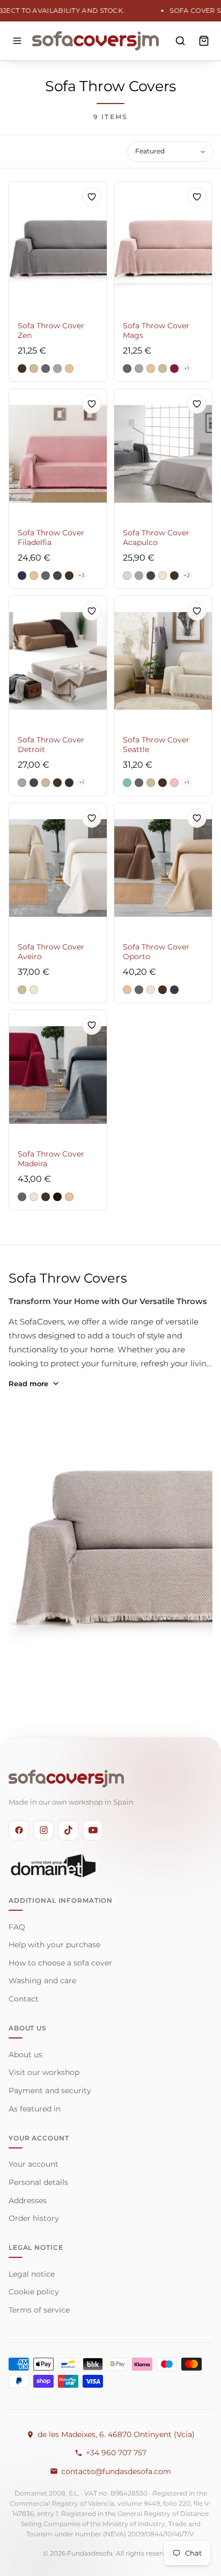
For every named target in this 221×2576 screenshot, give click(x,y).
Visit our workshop (44, 2072)
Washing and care (42, 1981)
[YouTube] (93, 1830)
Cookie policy (34, 2292)
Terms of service (39, 2310)
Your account (34, 2164)
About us (25, 2055)
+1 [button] (187, 368)
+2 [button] (187, 575)
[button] (22, 369)
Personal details (38, 2182)
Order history (34, 2218)
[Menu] (17, 41)
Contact (24, 1999)
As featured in (35, 2109)
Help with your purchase (54, 1945)
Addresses (28, 2200)
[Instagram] (43, 1830)
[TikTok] (68, 1830)
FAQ (17, 1927)
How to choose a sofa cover (60, 1963)
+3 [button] (82, 575)
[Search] (180, 41)
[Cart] (204, 41)
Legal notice (32, 2274)
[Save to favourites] (92, 197)
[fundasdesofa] (95, 41)
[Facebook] (19, 1830)
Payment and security (50, 2091)
